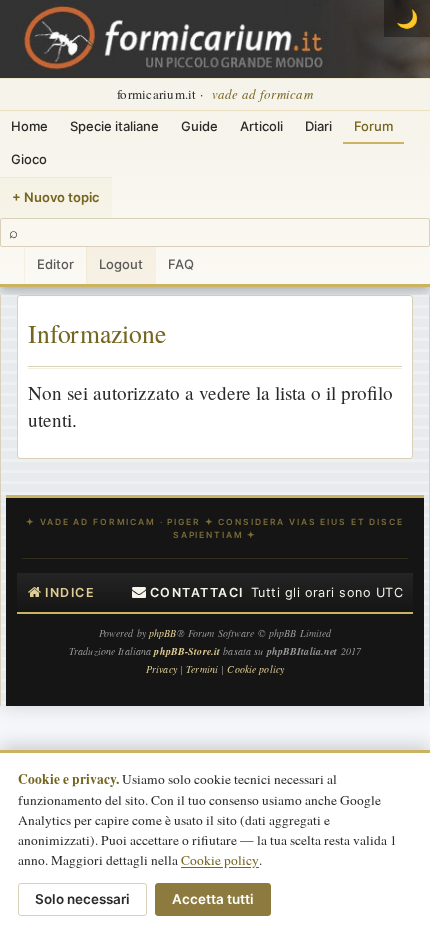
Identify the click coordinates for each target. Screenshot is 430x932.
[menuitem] (188, 593)
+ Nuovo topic (56, 197)
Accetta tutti (213, 899)
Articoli (261, 126)
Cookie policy (220, 860)
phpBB (163, 633)
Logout (121, 264)
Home (29, 126)
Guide (199, 126)
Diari (318, 126)
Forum (373, 126)
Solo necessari (82, 899)
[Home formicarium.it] (215, 39)
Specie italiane (114, 126)
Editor (55, 264)
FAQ (181, 264)
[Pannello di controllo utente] (12, 265)
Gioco (29, 159)
